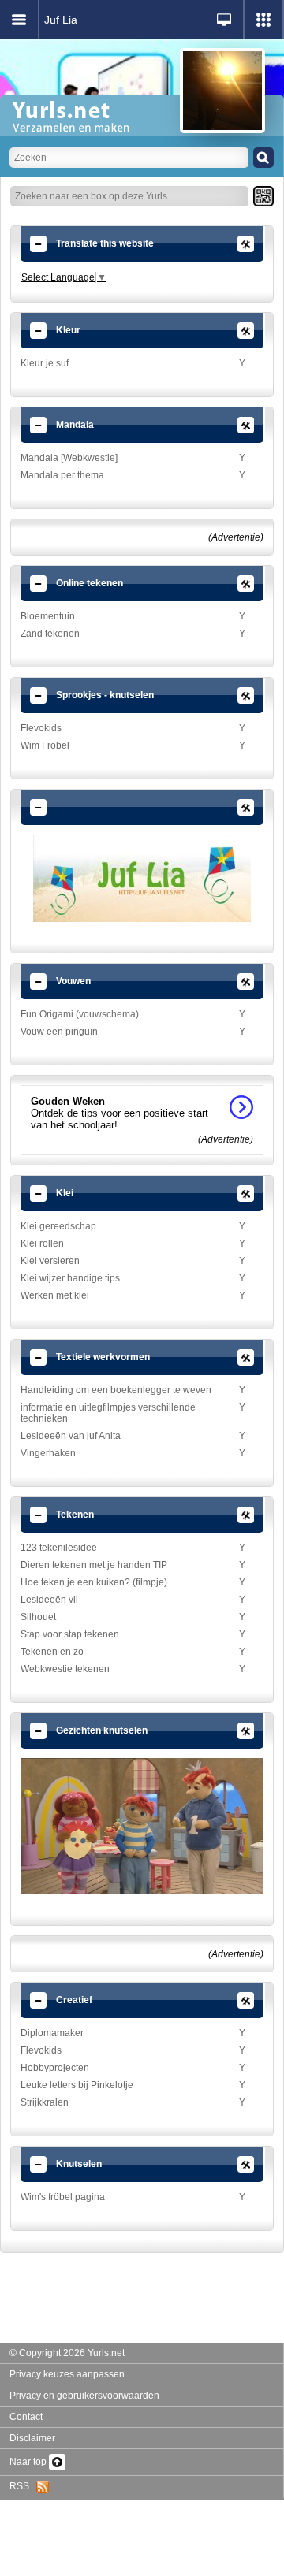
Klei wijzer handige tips (70, 1278)
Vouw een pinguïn (59, 1032)
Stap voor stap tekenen (70, 1634)
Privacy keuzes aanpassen (67, 2374)
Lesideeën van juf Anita (71, 1436)
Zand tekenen (50, 634)
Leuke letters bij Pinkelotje (77, 2085)
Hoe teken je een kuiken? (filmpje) (94, 1582)
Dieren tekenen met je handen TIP (94, 1565)
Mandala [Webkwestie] (69, 458)
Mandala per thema (62, 475)
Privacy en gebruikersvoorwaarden (84, 2396)
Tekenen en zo (52, 1652)
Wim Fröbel (45, 745)
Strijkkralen (45, 2102)
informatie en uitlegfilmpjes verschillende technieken (108, 1413)
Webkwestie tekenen (65, 1669)
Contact (26, 2417)
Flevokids (41, 728)
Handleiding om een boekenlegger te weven (116, 1390)
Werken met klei (55, 1295)
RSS (23, 2486)
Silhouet (38, 1617)
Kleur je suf (45, 363)
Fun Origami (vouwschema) (80, 1014)
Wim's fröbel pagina (63, 2197)
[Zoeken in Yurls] (263, 158)
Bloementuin (48, 616)
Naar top (29, 2462)
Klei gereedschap (58, 1226)
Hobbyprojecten (55, 2068)
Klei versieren (50, 1261)
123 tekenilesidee (59, 1548)
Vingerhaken (48, 1453)
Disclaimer (32, 2438)
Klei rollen (42, 1243)
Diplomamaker (52, 2033)
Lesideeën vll (49, 1600)
